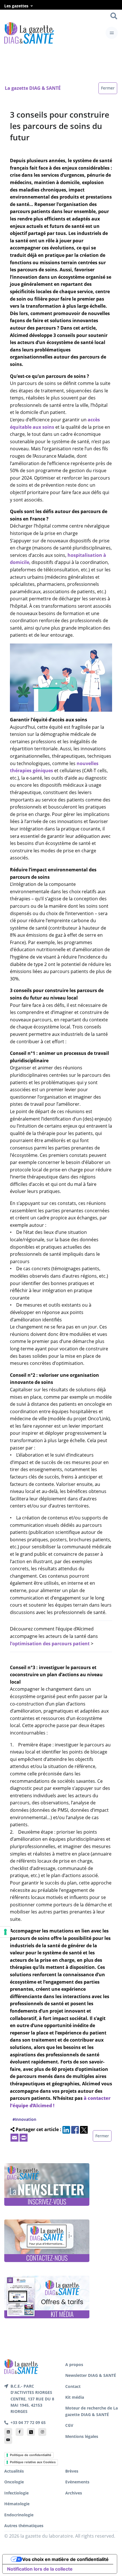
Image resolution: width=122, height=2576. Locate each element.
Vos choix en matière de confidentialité (65, 2559)
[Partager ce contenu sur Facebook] (75, 2129)
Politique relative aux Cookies (33, 2462)
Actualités (14, 2471)
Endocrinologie (19, 2515)
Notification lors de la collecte (40, 2569)
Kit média (75, 2397)
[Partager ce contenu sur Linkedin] (66, 2129)
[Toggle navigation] (112, 33)
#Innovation (24, 2119)
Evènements (77, 2482)
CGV (69, 2425)
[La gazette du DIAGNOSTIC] (29, 33)
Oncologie (14, 2482)
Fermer (108, 88)
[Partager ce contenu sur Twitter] (84, 2129)
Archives (74, 2493)
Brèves (72, 2471)
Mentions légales (82, 2436)
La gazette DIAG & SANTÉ (33, 88)
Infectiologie (16, 2493)
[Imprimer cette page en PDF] (24, 2137)
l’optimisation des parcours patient (50, 1644)
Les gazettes (16, 6)
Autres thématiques (24, 2526)
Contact (73, 2386)
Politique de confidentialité (31, 2455)
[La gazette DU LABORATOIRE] (21, 2366)
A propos (74, 2364)
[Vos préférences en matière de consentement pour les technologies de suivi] (5, 1932)
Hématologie (17, 2504)
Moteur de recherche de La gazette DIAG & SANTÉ (91, 2411)
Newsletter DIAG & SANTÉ (91, 2375)
